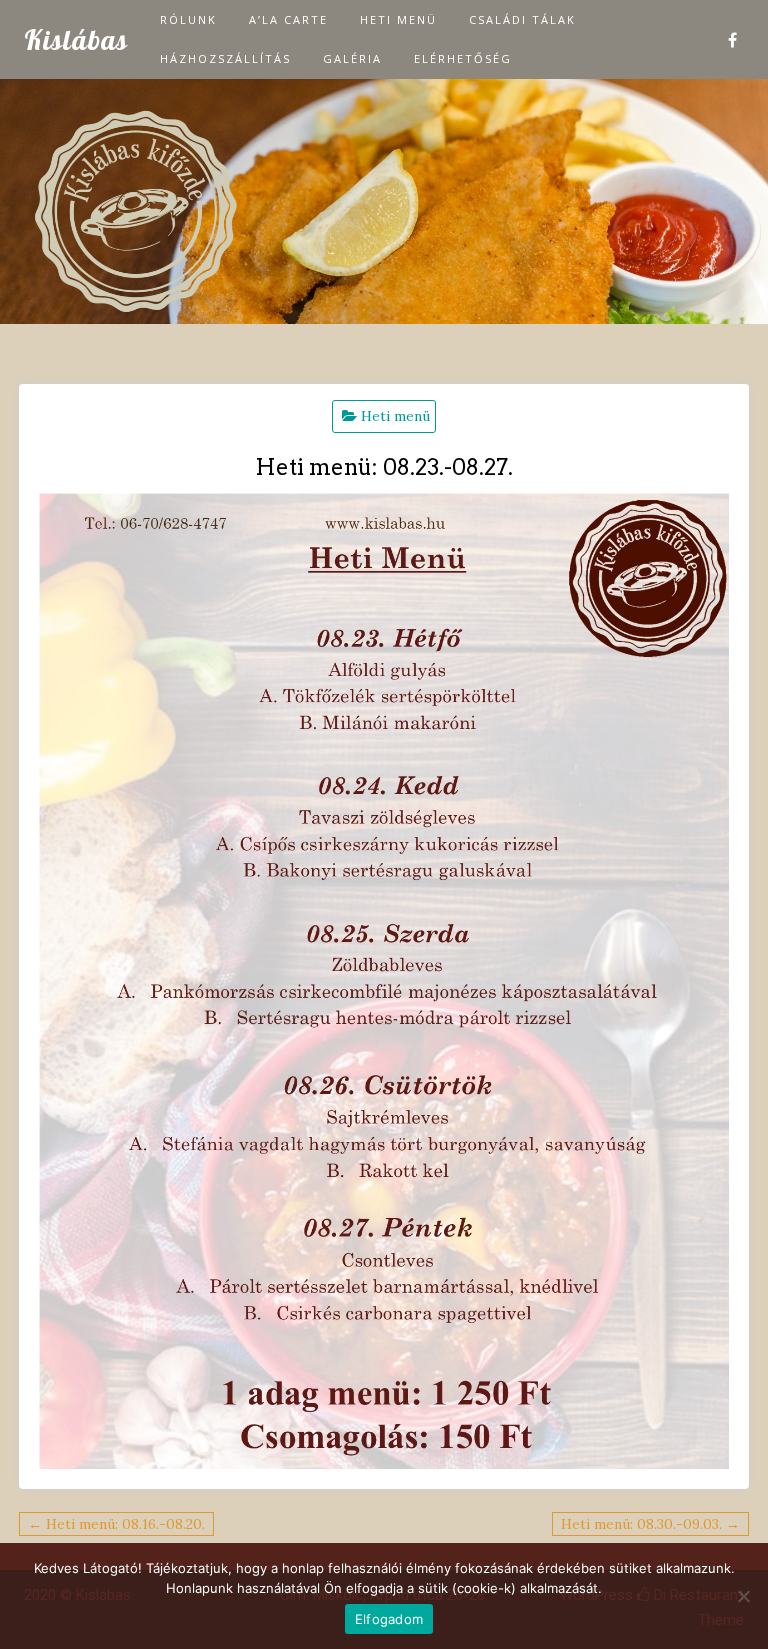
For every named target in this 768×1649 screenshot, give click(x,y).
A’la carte (288, 19)
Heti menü (398, 19)
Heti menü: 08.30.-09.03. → (650, 1524)
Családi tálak (522, 19)
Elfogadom (389, 1619)
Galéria (352, 58)
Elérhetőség (463, 58)
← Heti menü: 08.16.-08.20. (116, 1524)
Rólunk (188, 19)
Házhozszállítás (225, 58)
